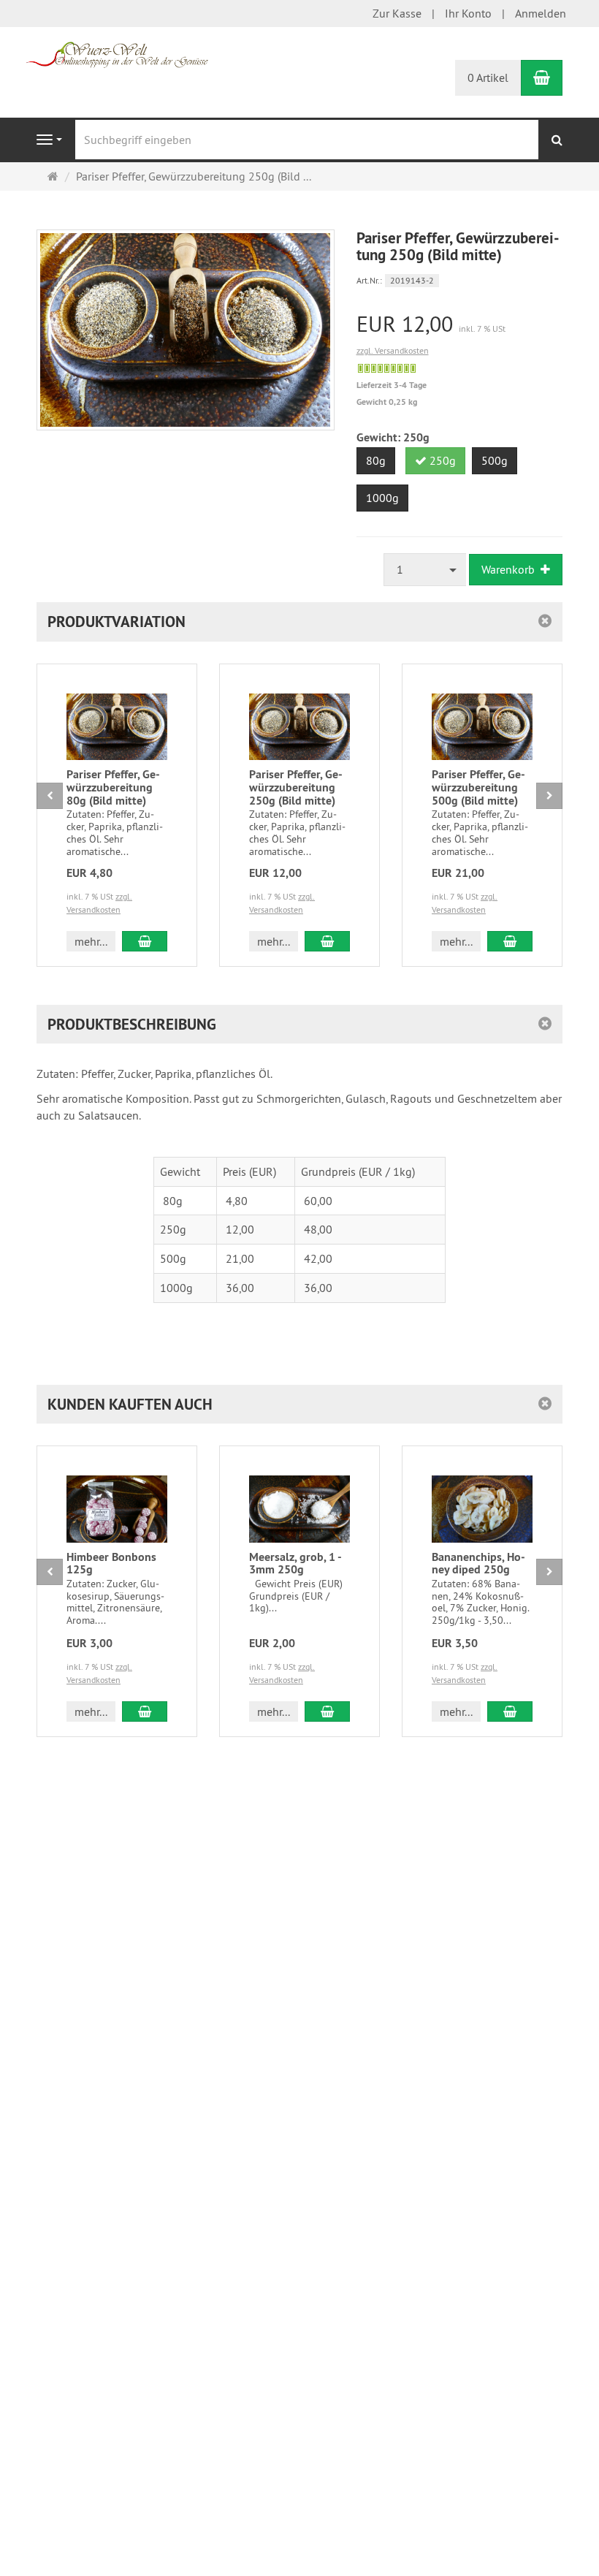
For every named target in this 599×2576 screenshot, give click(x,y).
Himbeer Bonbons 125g (111, 1564)
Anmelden (541, 13)
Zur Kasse (397, 13)
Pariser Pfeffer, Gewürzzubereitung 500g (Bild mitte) (478, 787)
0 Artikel (488, 77)
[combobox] (425, 570)
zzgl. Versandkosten (393, 350)
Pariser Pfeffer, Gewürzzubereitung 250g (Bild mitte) (296, 787)
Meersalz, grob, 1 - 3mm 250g (295, 1564)
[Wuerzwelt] (117, 53)
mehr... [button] (91, 941)
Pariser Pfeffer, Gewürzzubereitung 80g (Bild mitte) (113, 787)
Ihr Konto (468, 13)
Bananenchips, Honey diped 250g (478, 1564)
